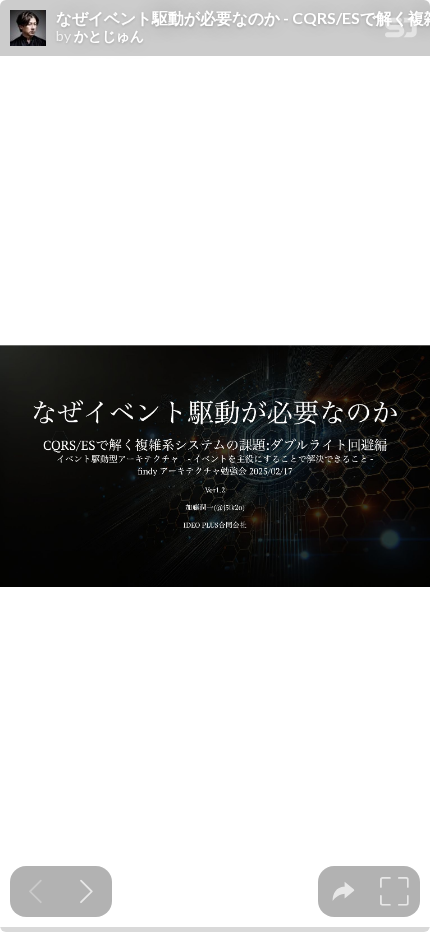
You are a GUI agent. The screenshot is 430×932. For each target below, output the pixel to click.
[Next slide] (86, 891)
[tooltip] (343, 891)
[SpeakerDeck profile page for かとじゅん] (28, 29)
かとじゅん (109, 36)
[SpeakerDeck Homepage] (401, 31)
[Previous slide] (35, 891)
